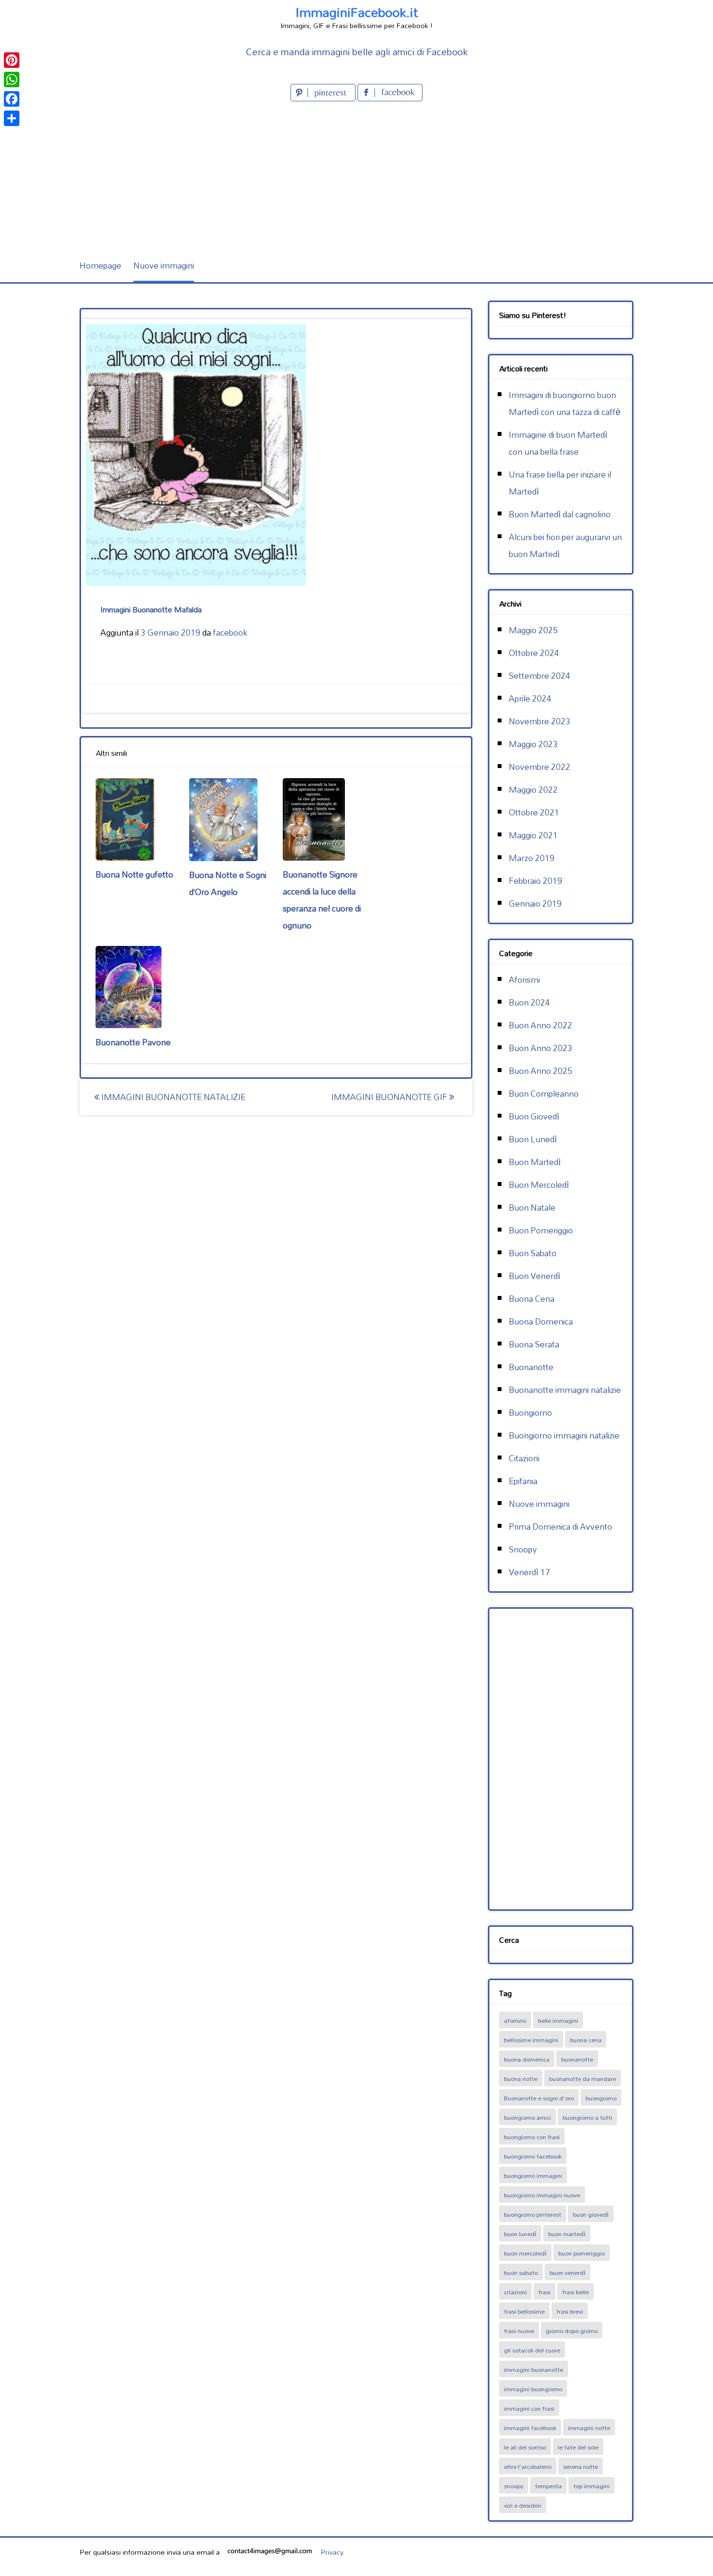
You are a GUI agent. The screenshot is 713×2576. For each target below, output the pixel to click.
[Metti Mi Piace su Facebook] (390, 98)
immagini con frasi (529, 2408)
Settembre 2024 (540, 676)
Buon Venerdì (535, 1276)
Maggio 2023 (533, 744)
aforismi (515, 2020)
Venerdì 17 (529, 1572)
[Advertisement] (356, 176)
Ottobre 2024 (534, 653)
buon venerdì (567, 2272)
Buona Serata (534, 1344)
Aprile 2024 (530, 698)
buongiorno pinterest (533, 2214)
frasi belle (575, 2292)
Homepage (100, 265)
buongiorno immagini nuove (542, 2195)
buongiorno (601, 2098)
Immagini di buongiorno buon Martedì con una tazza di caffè (565, 403)
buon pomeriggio (582, 2253)
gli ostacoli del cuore (532, 2350)
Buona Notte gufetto (134, 874)
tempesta (548, 2486)
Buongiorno (530, 1413)
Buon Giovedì (534, 1116)
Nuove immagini (164, 265)
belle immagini (558, 2020)
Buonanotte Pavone (133, 1042)
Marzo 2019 (532, 858)
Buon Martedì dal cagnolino (560, 514)
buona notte (521, 2079)
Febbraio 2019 (535, 881)
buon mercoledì (525, 2253)
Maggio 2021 (533, 835)
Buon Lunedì (533, 1139)
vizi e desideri (523, 2505)
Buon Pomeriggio (541, 1230)
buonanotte (577, 2059)
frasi (544, 2292)
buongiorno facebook (533, 2156)
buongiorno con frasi (532, 2137)
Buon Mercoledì (539, 1185)
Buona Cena (532, 1299)
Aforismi (524, 980)
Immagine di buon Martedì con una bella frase (558, 443)
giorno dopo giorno (572, 2331)
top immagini (591, 2486)
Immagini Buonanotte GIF (390, 1097)
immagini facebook (530, 2428)
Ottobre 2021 (534, 812)
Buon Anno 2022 (541, 1025)
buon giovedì (591, 2214)
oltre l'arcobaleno (528, 2466)
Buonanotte (531, 1367)
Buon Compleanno (544, 1094)
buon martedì (567, 2234)
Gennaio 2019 (535, 904)
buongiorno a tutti (587, 2117)
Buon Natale (532, 1208)
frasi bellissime (524, 2311)
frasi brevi (570, 2311)
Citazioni (524, 1458)
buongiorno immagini (533, 2176)
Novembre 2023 (540, 721)
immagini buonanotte (534, 2369)
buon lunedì (520, 2234)
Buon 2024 (529, 1002)
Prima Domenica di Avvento (560, 1527)
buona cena (586, 2040)
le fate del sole (578, 2447)
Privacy (332, 2552)
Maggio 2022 (533, 790)
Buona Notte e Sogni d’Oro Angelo (228, 883)
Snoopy (523, 1549)
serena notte (581, 2466)
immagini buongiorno (533, 2389)
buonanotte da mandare (583, 2079)
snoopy (514, 2486)
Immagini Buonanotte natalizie (172, 1097)
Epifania (523, 1481)
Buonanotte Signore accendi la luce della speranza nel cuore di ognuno (322, 900)
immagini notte (589, 2428)
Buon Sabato (533, 1253)
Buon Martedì (535, 1162)
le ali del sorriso (525, 2447)
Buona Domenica (541, 1321)
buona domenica (527, 2059)
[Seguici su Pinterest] (324, 98)
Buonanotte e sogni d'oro (539, 2098)
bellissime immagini (531, 2040)
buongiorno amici (527, 2117)
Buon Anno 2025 (541, 1071)
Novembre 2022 (540, 767)
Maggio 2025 (533, 630)
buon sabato (521, 2272)
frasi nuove (519, 2331)
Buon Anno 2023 (541, 1048)
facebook (230, 632)
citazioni (515, 2292)
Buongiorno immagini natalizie (564, 1435)
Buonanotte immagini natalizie (565, 1390)
